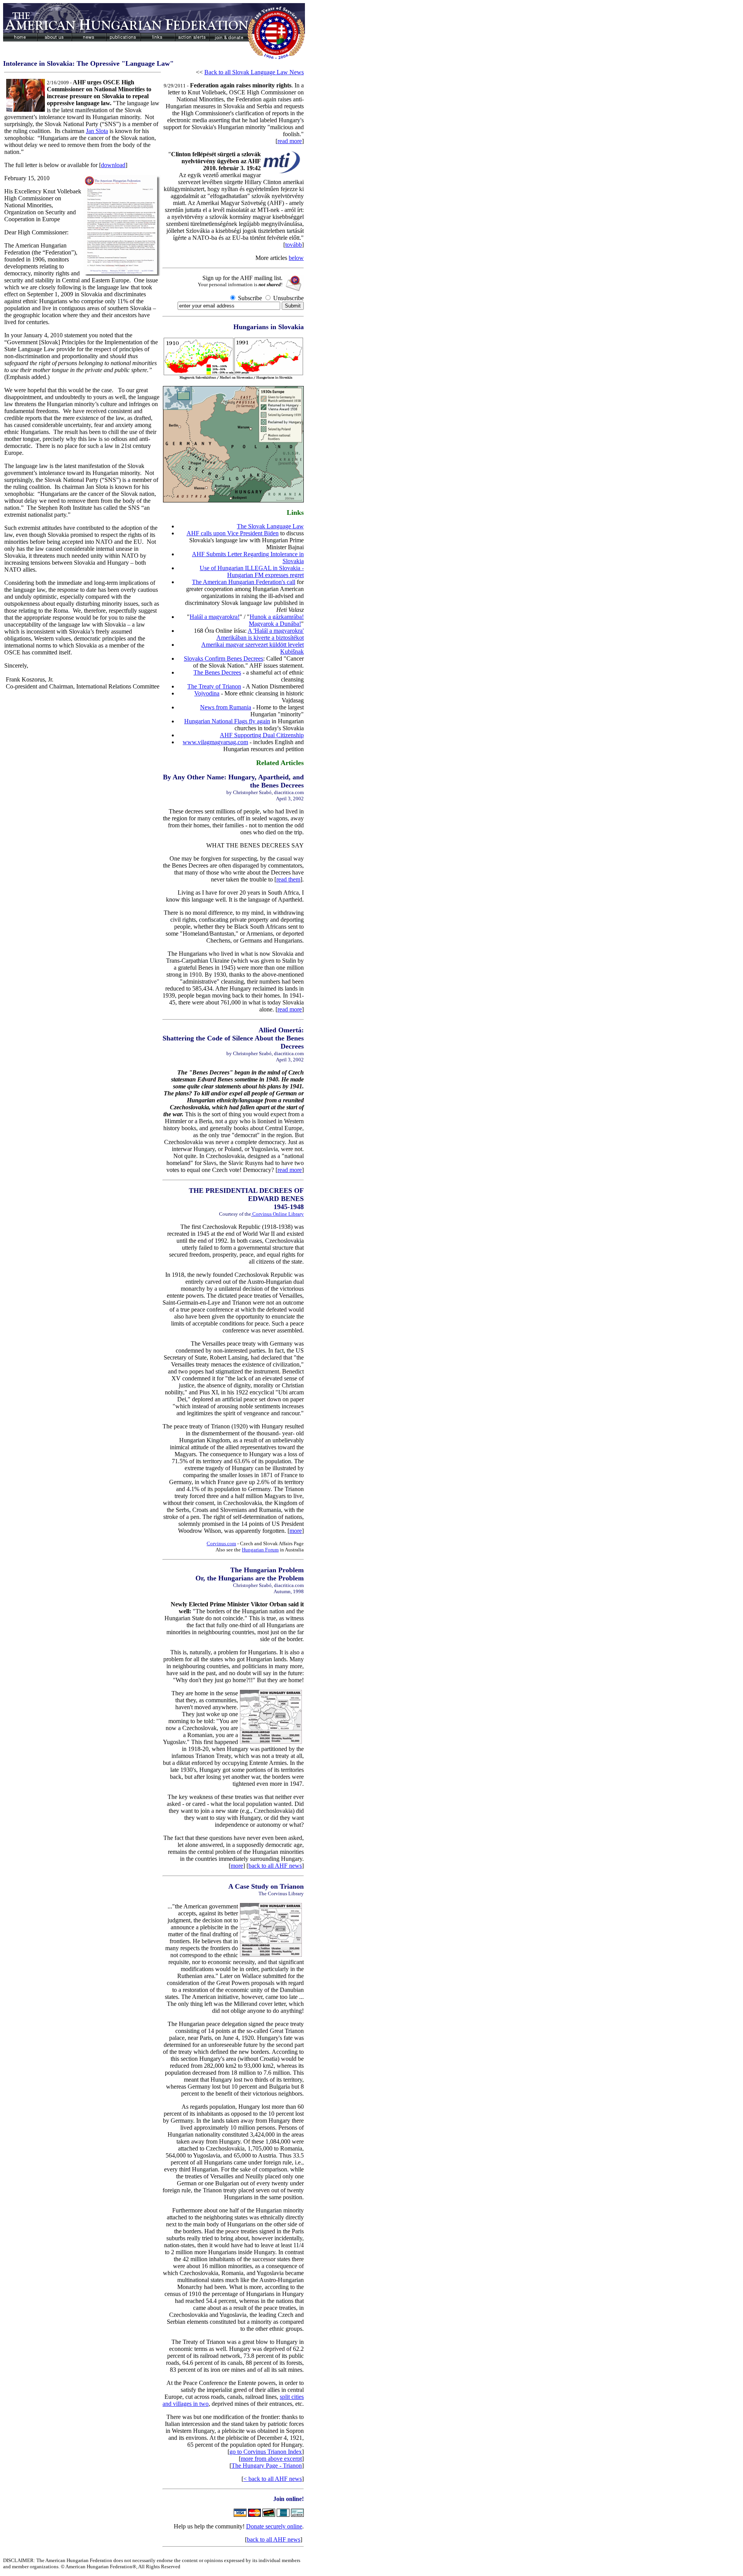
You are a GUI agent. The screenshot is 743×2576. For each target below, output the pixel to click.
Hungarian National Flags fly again (227, 721)
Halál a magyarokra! (215, 617)
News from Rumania (226, 707)
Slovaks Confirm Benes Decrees (223, 659)
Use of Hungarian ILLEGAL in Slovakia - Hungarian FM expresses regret (252, 571)
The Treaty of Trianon (214, 686)
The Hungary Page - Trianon (267, 2466)
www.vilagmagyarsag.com (215, 742)
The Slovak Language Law (270, 526)
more (296, 1531)
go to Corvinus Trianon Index (266, 2452)
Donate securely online (274, 2526)
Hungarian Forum (260, 1550)
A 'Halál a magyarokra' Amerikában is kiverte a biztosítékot (260, 634)
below (296, 258)
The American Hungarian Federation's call (244, 582)
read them (288, 879)
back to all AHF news (275, 1866)
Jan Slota (97, 131)
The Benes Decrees (217, 672)
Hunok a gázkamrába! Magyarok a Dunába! (276, 620)
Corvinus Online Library (277, 1214)
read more (290, 141)
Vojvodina (207, 693)
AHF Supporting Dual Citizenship (262, 735)
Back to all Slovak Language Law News (254, 72)
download (113, 165)
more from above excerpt (271, 2459)
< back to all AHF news (273, 2479)
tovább (294, 245)
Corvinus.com (221, 1543)
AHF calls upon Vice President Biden (233, 533)
